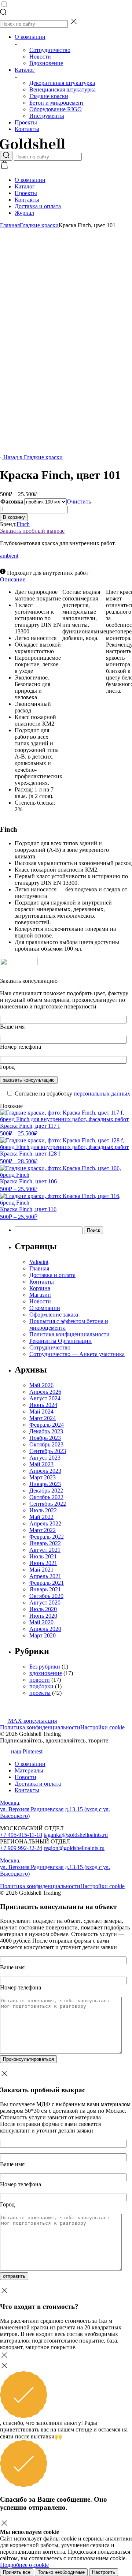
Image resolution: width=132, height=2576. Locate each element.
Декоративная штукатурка (62, 83)
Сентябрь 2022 (48, 1504)
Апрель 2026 (45, 1392)
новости (40, 1680)
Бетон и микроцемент (57, 103)
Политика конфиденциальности (69, 1334)
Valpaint (39, 1262)
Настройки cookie (102, 1727)
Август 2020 (45, 1602)
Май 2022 (41, 1517)
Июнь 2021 (43, 1563)
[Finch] (19, 963)
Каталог (25, 70)
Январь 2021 (45, 1589)
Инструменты (47, 116)
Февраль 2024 (47, 1425)
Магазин (40, 1295)
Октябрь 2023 (46, 1444)
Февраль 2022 (47, 1537)
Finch (23, 524)
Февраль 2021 (47, 1583)
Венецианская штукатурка (63, 89)
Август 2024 (45, 1398)
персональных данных (102, 1094)
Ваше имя (12, 1027)
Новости (40, 57)
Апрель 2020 (45, 1629)
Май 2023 (41, 1464)
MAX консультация (32, 1721)
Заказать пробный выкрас (32, 531)
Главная (10, 225)
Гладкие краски (49, 96)
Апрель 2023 (45, 1471)
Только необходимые (61, 2572)
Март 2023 (43, 1477)
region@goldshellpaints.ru (74, 1848)
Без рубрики (45, 1667)
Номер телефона (21, 1047)
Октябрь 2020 (46, 1596)
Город (7, 1067)
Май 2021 (41, 1570)
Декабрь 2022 (46, 1491)
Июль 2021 (43, 1556)
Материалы (29, 1770)
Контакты (27, 129)
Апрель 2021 (45, 1576)
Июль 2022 (43, 1510)
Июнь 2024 (43, 1405)
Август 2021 (45, 1550)
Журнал (24, 213)
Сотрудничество (50, 50)
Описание (13, 579)
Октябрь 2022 (46, 1497)
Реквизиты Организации (60, 1341)
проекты (40, 1693)
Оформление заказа (54, 1315)
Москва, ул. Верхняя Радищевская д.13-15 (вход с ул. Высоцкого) (55, 1809)
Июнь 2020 (43, 1616)
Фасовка (12, 501)
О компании (30, 37)
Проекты (26, 122)
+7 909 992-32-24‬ (21, 1848)
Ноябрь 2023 (45, 1438)
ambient (9, 556)
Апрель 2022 (45, 1523)
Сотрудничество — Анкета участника (77, 1354)
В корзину (14, 517)
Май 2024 (41, 1411)
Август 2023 (45, 1458)
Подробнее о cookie (24, 2565)
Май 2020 (41, 1622)
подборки (41, 1686)
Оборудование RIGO (56, 109)
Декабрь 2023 (46, 1431)
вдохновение (46, 1673)
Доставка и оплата (38, 206)
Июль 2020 (43, 1609)
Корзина (40, 1288)
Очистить (79, 501)
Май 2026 (41, 1385)
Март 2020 (43, 1635)
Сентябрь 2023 (48, 1451)
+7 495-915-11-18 (21, 1835)
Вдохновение (46, 63)
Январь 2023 (45, 1484)
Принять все (17, 2572)
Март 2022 (43, 1530)
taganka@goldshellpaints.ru (76, 1835)
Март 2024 (43, 1418)
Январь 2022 (45, 1543)
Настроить (104, 2572)
